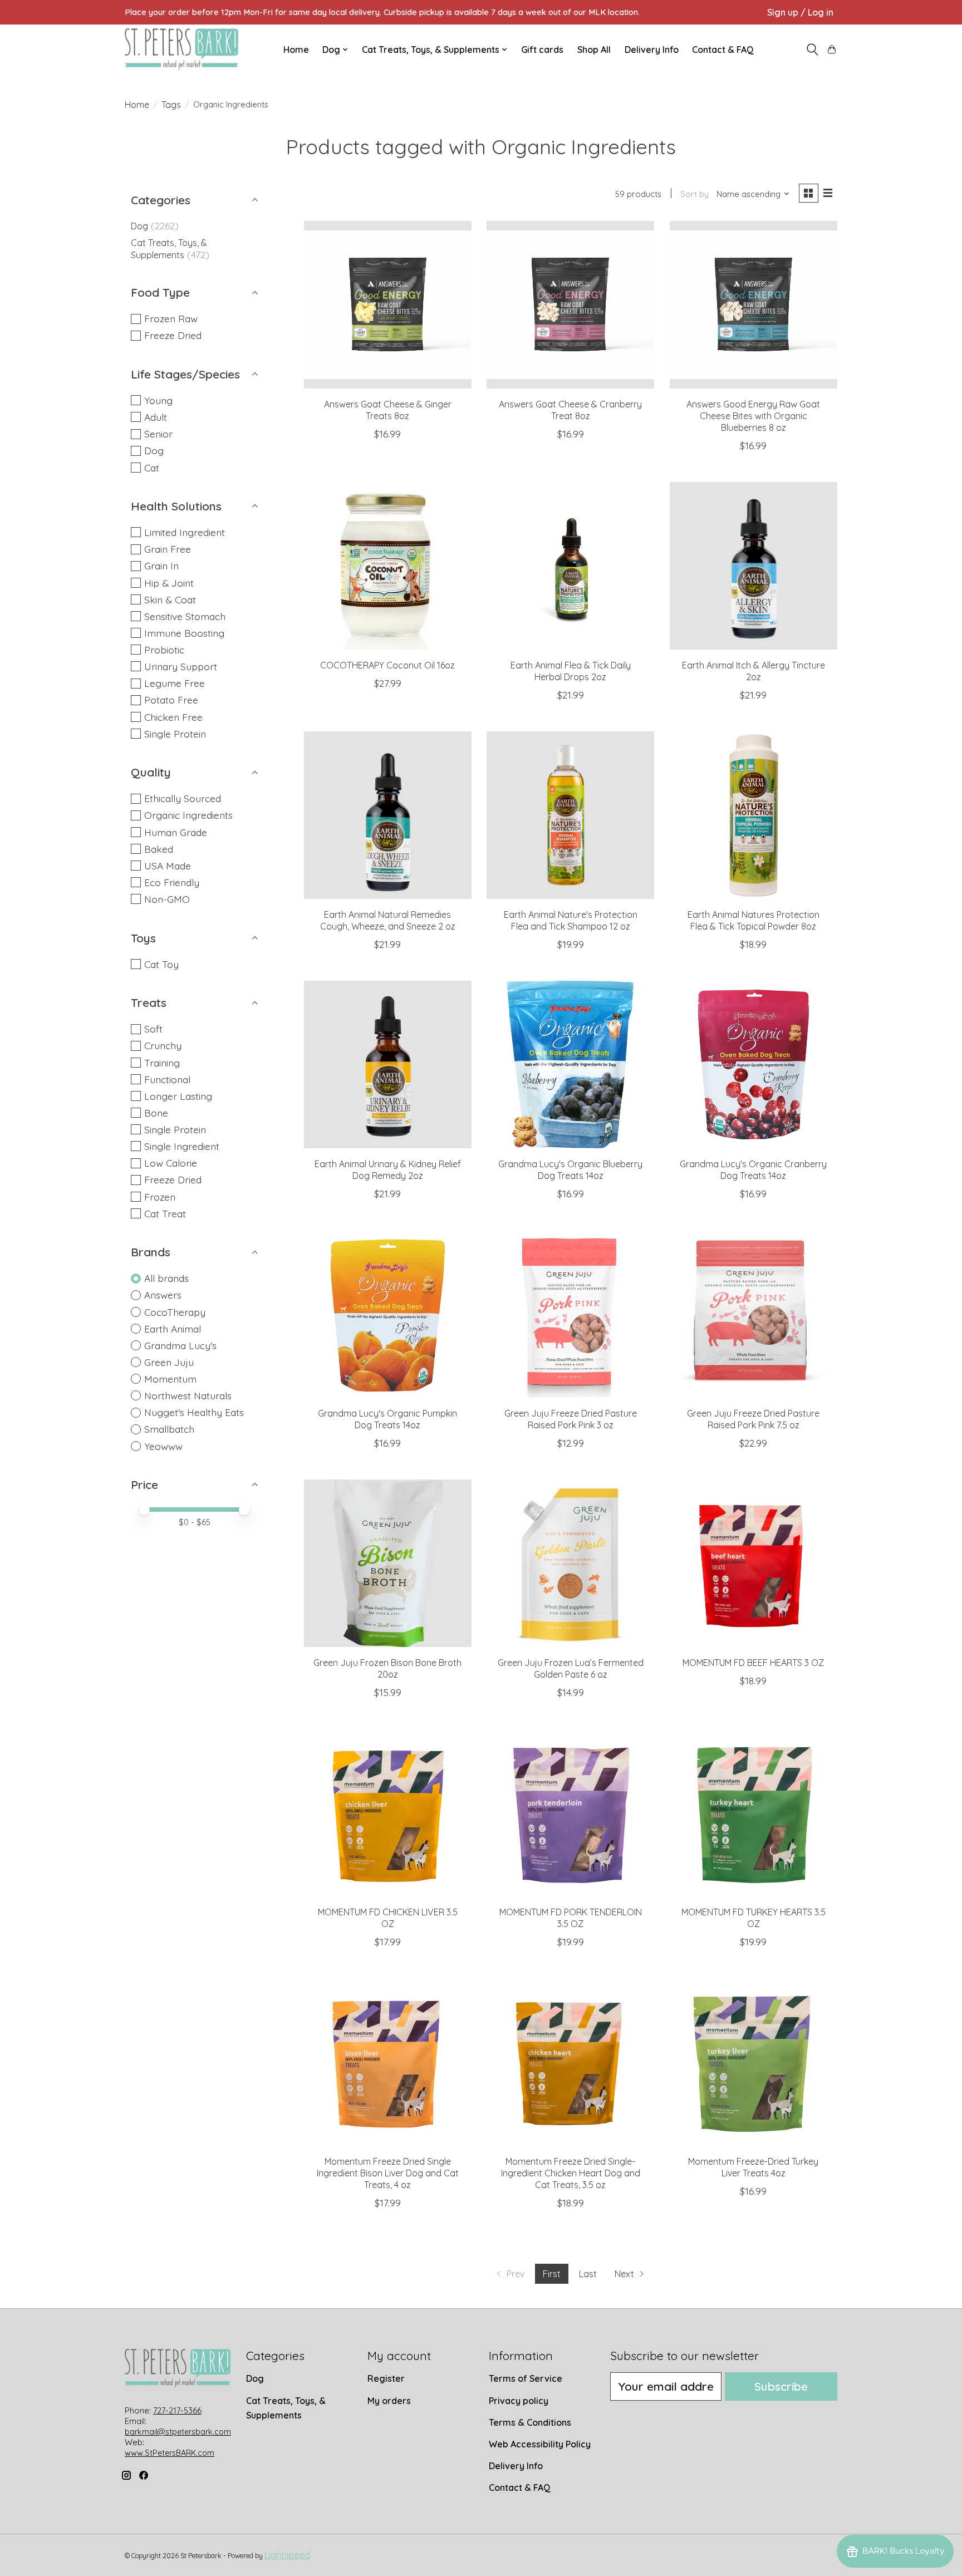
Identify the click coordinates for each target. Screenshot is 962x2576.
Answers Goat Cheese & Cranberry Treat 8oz (570, 410)
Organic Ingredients (188, 815)
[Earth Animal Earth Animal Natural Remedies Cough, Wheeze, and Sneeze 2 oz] (388, 815)
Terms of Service (526, 2378)
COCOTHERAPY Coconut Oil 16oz (387, 665)
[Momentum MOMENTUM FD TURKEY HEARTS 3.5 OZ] (754, 1813)
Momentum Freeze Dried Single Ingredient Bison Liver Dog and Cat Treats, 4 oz (388, 2173)
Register (386, 2378)
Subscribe (781, 2386)
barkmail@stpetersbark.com (178, 2432)
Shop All (594, 50)
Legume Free (175, 683)
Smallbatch (169, 1429)
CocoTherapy (175, 1312)
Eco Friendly (172, 882)
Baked (159, 849)
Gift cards (542, 50)
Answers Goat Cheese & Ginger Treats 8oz (388, 410)
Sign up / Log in (800, 12)
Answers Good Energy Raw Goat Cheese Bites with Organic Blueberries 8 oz (753, 416)
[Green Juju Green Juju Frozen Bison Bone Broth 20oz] (388, 1563)
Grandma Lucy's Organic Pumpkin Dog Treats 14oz (387, 1419)
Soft (153, 1029)
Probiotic (164, 650)
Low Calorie (171, 1163)
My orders (389, 2401)
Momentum (170, 1379)
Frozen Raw (171, 318)
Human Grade (176, 832)
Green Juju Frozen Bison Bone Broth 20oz (387, 1668)
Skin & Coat (170, 599)
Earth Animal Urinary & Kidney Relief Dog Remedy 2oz (388, 1170)
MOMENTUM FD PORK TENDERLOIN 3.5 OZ (571, 1918)
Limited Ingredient (185, 532)
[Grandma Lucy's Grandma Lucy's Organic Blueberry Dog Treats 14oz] (570, 1065)
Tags (171, 105)
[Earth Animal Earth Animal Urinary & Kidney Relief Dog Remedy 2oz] (388, 1065)
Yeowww (163, 1446)
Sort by (694, 194)
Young (158, 400)
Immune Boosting (184, 633)
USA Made (168, 866)
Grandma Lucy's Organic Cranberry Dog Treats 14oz (753, 1170)
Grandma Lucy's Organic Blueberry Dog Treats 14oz (570, 1170)
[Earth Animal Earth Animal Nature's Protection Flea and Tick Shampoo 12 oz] (570, 815)
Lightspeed (287, 2555)
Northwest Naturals (188, 1395)
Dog (139, 226)
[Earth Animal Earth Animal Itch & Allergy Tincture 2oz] (754, 566)
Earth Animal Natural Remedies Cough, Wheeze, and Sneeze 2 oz (388, 920)
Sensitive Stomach (185, 616)
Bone (156, 1113)
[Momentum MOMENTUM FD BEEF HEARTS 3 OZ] (754, 1563)
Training (162, 1063)
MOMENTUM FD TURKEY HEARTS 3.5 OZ (754, 1918)
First (552, 2274)
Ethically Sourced (183, 798)
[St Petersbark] (181, 49)
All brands (166, 1278)
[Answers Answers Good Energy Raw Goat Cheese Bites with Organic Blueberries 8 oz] (754, 305)
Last (588, 2274)
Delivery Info (652, 50)
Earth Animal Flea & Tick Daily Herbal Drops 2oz (571, 671)
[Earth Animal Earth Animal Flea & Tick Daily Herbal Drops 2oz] (570, 566)
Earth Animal (173, 1329)
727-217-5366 (177, 2411)
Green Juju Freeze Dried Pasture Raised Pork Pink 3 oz (571, 1419)
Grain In (161, 566)
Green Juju (169, 1362)
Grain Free (168, 549)
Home (296, 50)
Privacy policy (519, 2401)
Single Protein (175, 734)
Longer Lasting (178, 1096)
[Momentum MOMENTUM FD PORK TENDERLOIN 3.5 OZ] (570, 1813)
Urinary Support (181, 666)
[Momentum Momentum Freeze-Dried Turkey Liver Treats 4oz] (754, 2062)
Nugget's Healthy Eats (194, 1412)
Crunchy (163, 1045)
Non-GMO (167, 899)
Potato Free (171, 700)
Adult (156, 417)
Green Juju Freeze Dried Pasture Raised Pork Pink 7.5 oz (753, 1419)
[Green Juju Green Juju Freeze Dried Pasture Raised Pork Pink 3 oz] (570, 1314)
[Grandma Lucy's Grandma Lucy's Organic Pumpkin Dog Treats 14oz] (388, 1314)
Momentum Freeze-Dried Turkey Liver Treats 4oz (753, 2167)
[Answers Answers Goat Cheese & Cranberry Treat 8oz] (570, 305)
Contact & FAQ (723, 50)
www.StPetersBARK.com (170, 2453)
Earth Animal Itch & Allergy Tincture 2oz (754, 671)
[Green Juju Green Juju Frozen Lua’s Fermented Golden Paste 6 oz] (570, 1563)
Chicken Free (173, 717)
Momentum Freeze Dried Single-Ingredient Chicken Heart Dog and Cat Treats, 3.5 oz (571, 2173)
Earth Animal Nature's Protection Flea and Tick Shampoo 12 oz (571, 920)
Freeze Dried (173, 335)
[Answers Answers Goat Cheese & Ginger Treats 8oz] (388, 305)
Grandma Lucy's (180, 1345)
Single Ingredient (182, 1146)
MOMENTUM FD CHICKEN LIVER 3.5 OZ (388, 1918)
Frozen (160, 1197)
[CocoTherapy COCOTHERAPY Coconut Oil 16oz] (388, 566)
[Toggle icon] (812, 50)
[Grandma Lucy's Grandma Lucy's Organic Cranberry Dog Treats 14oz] (754, 1065)
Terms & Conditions (530, 2422)
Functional (167, 1079)
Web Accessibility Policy (540, 2444)
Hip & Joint (169, 583)
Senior (158, 434)
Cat (152, 468)
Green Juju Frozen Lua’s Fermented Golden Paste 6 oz (571, 1668)
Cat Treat (165, 1213)
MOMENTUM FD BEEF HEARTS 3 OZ (753, 1663)
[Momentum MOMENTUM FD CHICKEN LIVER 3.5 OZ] (388, 1813)
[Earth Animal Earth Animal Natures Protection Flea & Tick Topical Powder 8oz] (754, 815)
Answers (163, 1295)
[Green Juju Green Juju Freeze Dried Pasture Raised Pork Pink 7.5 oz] (754, 1314)
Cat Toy (161, 964)
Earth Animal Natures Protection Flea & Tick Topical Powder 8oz (754, 920)
